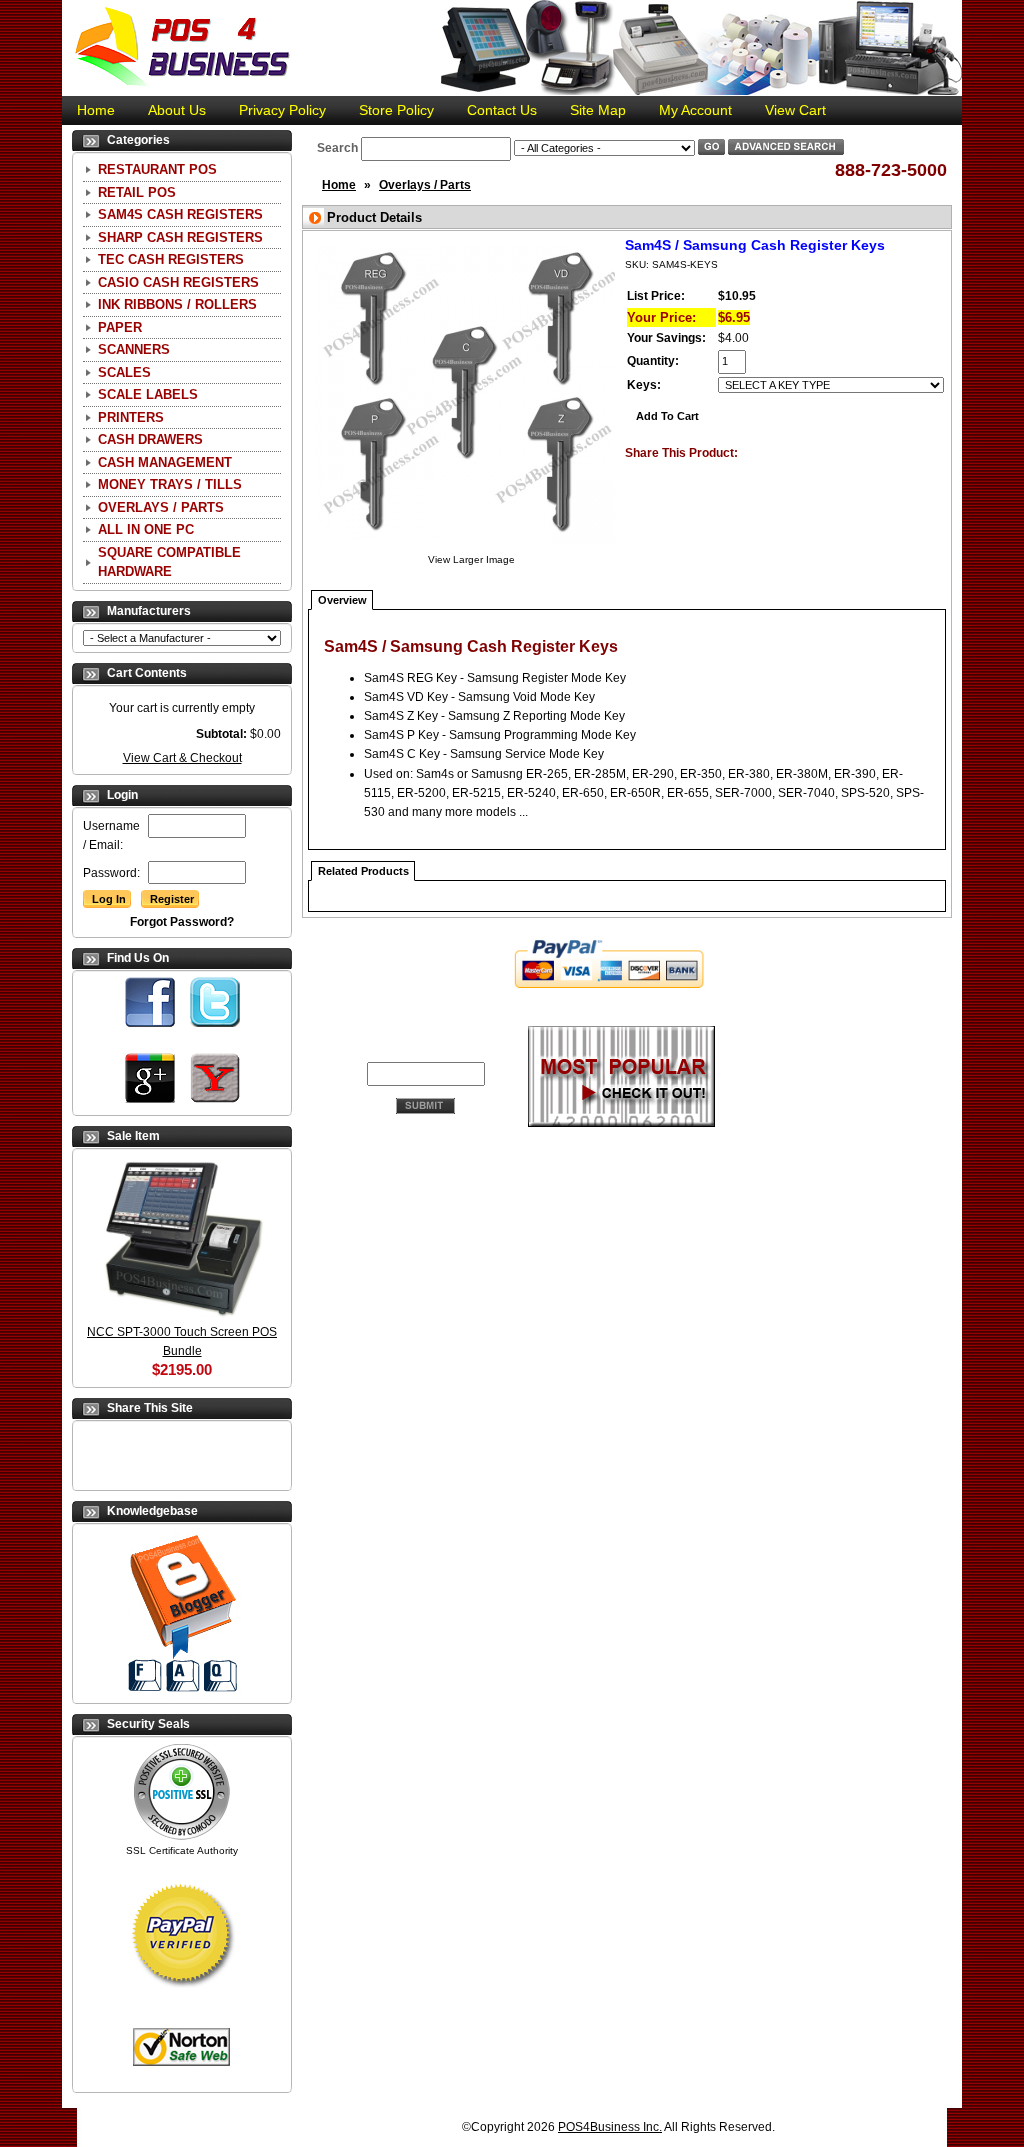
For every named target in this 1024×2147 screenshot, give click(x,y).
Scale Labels (148, 394)
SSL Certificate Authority (182, 1850)
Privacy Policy (282, 110)
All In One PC (146, 529)
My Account (695, 110)
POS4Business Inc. (610, 2127)
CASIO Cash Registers (178, 282)
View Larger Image (471, 559)
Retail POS (137, 192)
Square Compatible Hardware (169, 562)
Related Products (363, 871)
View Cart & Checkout (182, 758)
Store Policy (396, 110)
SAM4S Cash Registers (180, 214)
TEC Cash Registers (171, 259)
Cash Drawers (150, 439)
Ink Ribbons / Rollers (177, 304)
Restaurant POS (157, 169)
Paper (120, 327)
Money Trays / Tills (170, 484)
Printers (131, 417)
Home (96, 110)
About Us (177, 110)
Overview (342, 600)
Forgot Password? (182, 922)
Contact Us (502, 110)
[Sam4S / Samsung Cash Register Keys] (465, 546)
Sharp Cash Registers (180, 237)
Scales (124, 372)
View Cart (795, 110)
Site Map (598, 110)
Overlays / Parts (161, 507)
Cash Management (165, 462)
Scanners (134, 349)
